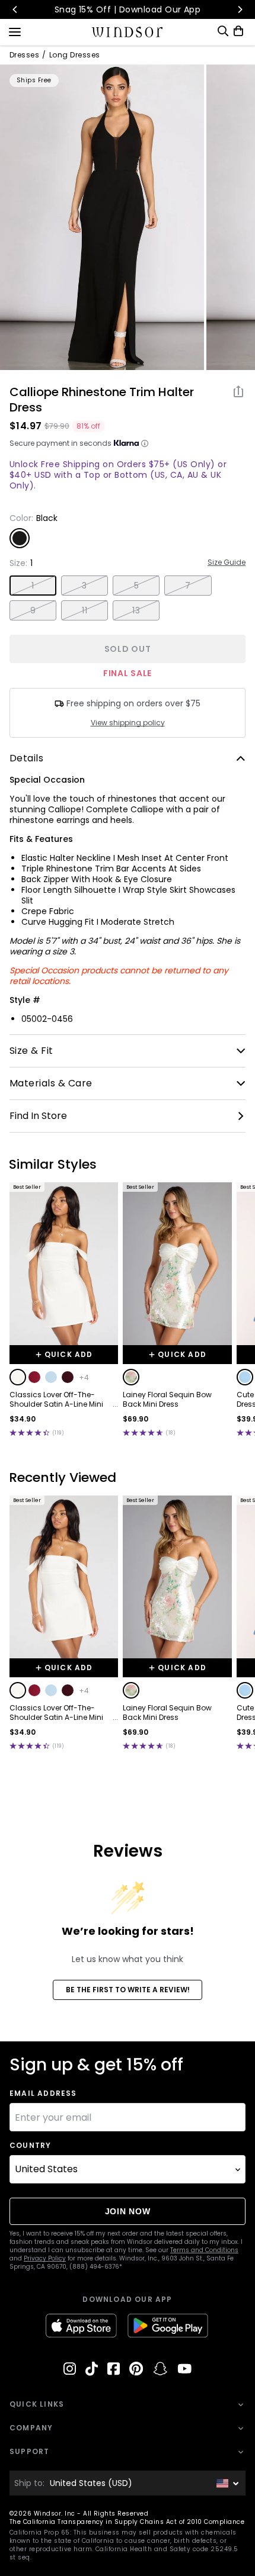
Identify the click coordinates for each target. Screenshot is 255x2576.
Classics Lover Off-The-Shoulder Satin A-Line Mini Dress (56, 1400)
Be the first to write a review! (128, 1990)
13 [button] (136, 610)
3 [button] (84, 586)
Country (30, 2146)
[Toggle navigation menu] (15, 31)
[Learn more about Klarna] (145, 443)
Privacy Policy (45, 2258)
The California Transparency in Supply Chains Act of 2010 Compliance (127, 2522)
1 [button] (33, 586)
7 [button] (188, 586)
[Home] (128, 32)
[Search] (223, 31)
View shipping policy (128, 723)
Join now (128, 2211)
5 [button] (136, 586)
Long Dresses (75, 55)
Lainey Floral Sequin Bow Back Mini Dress (167, 1400)
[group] (102, 217)
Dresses (24, 55)
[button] (18, 1377)
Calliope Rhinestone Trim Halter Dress (102, 400)
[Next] (240, 9)
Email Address (43, 2093)
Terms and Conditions (204, 2250)
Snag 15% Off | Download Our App (128, 9)
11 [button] (85, 610)
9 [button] (33, 610)
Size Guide (227, 562)
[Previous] (15, 9)
